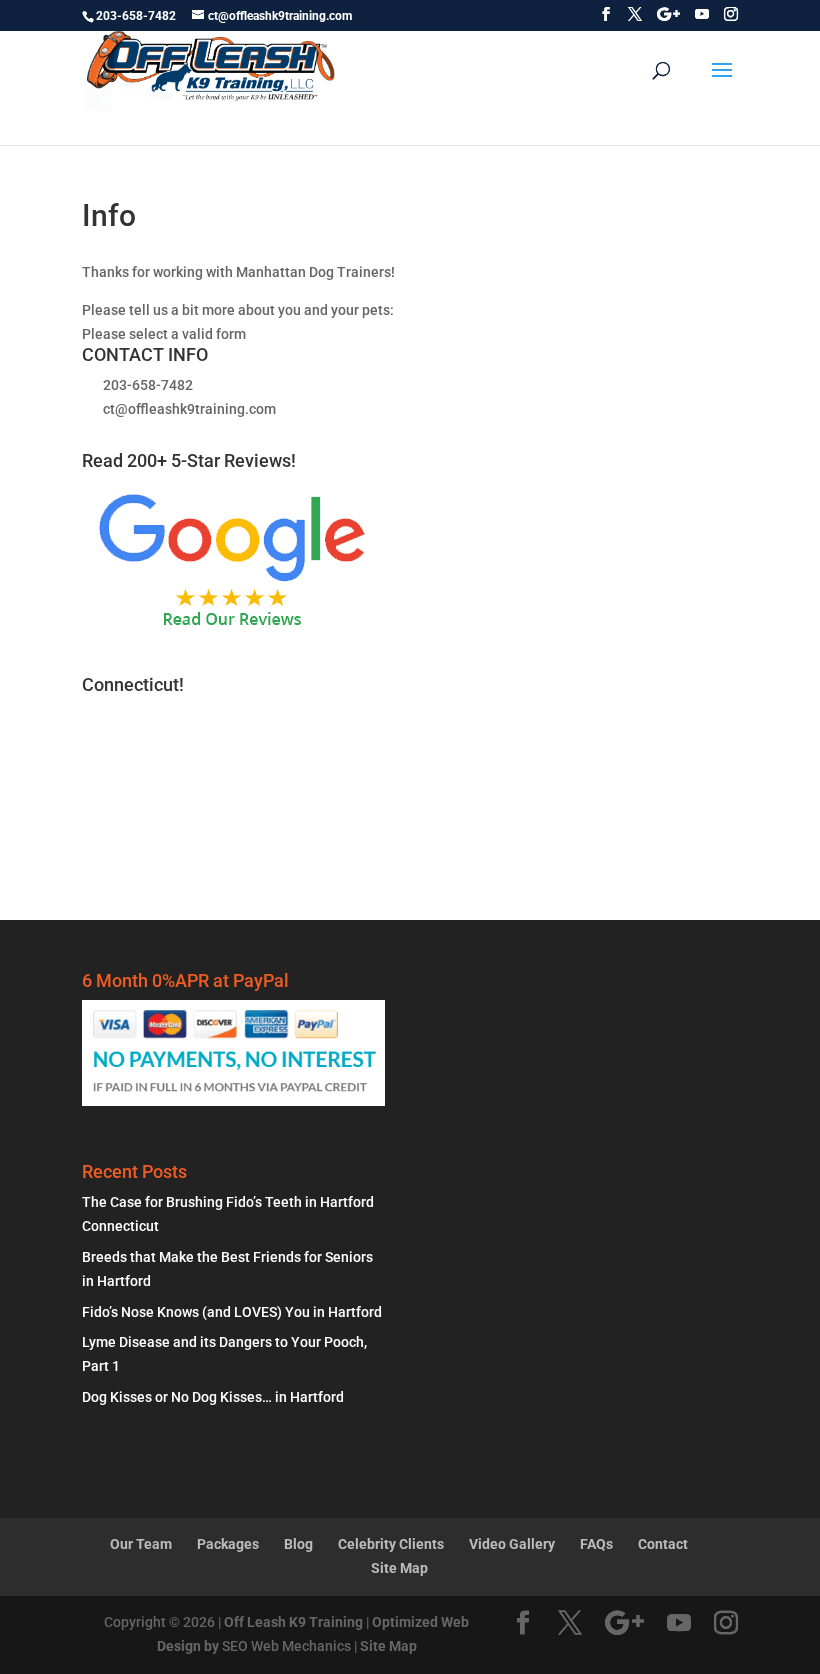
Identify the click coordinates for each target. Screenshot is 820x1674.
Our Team (141, 1544)
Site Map (399, 1568)
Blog (298, 1544)
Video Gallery (512, 1544)
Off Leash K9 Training (293, 1622)
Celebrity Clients (391, 1544)
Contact (663, 1544)
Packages (228, 1544)
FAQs (596, 1544)
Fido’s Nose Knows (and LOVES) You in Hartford (232, 1312)
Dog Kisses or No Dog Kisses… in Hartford (213, 1397)
